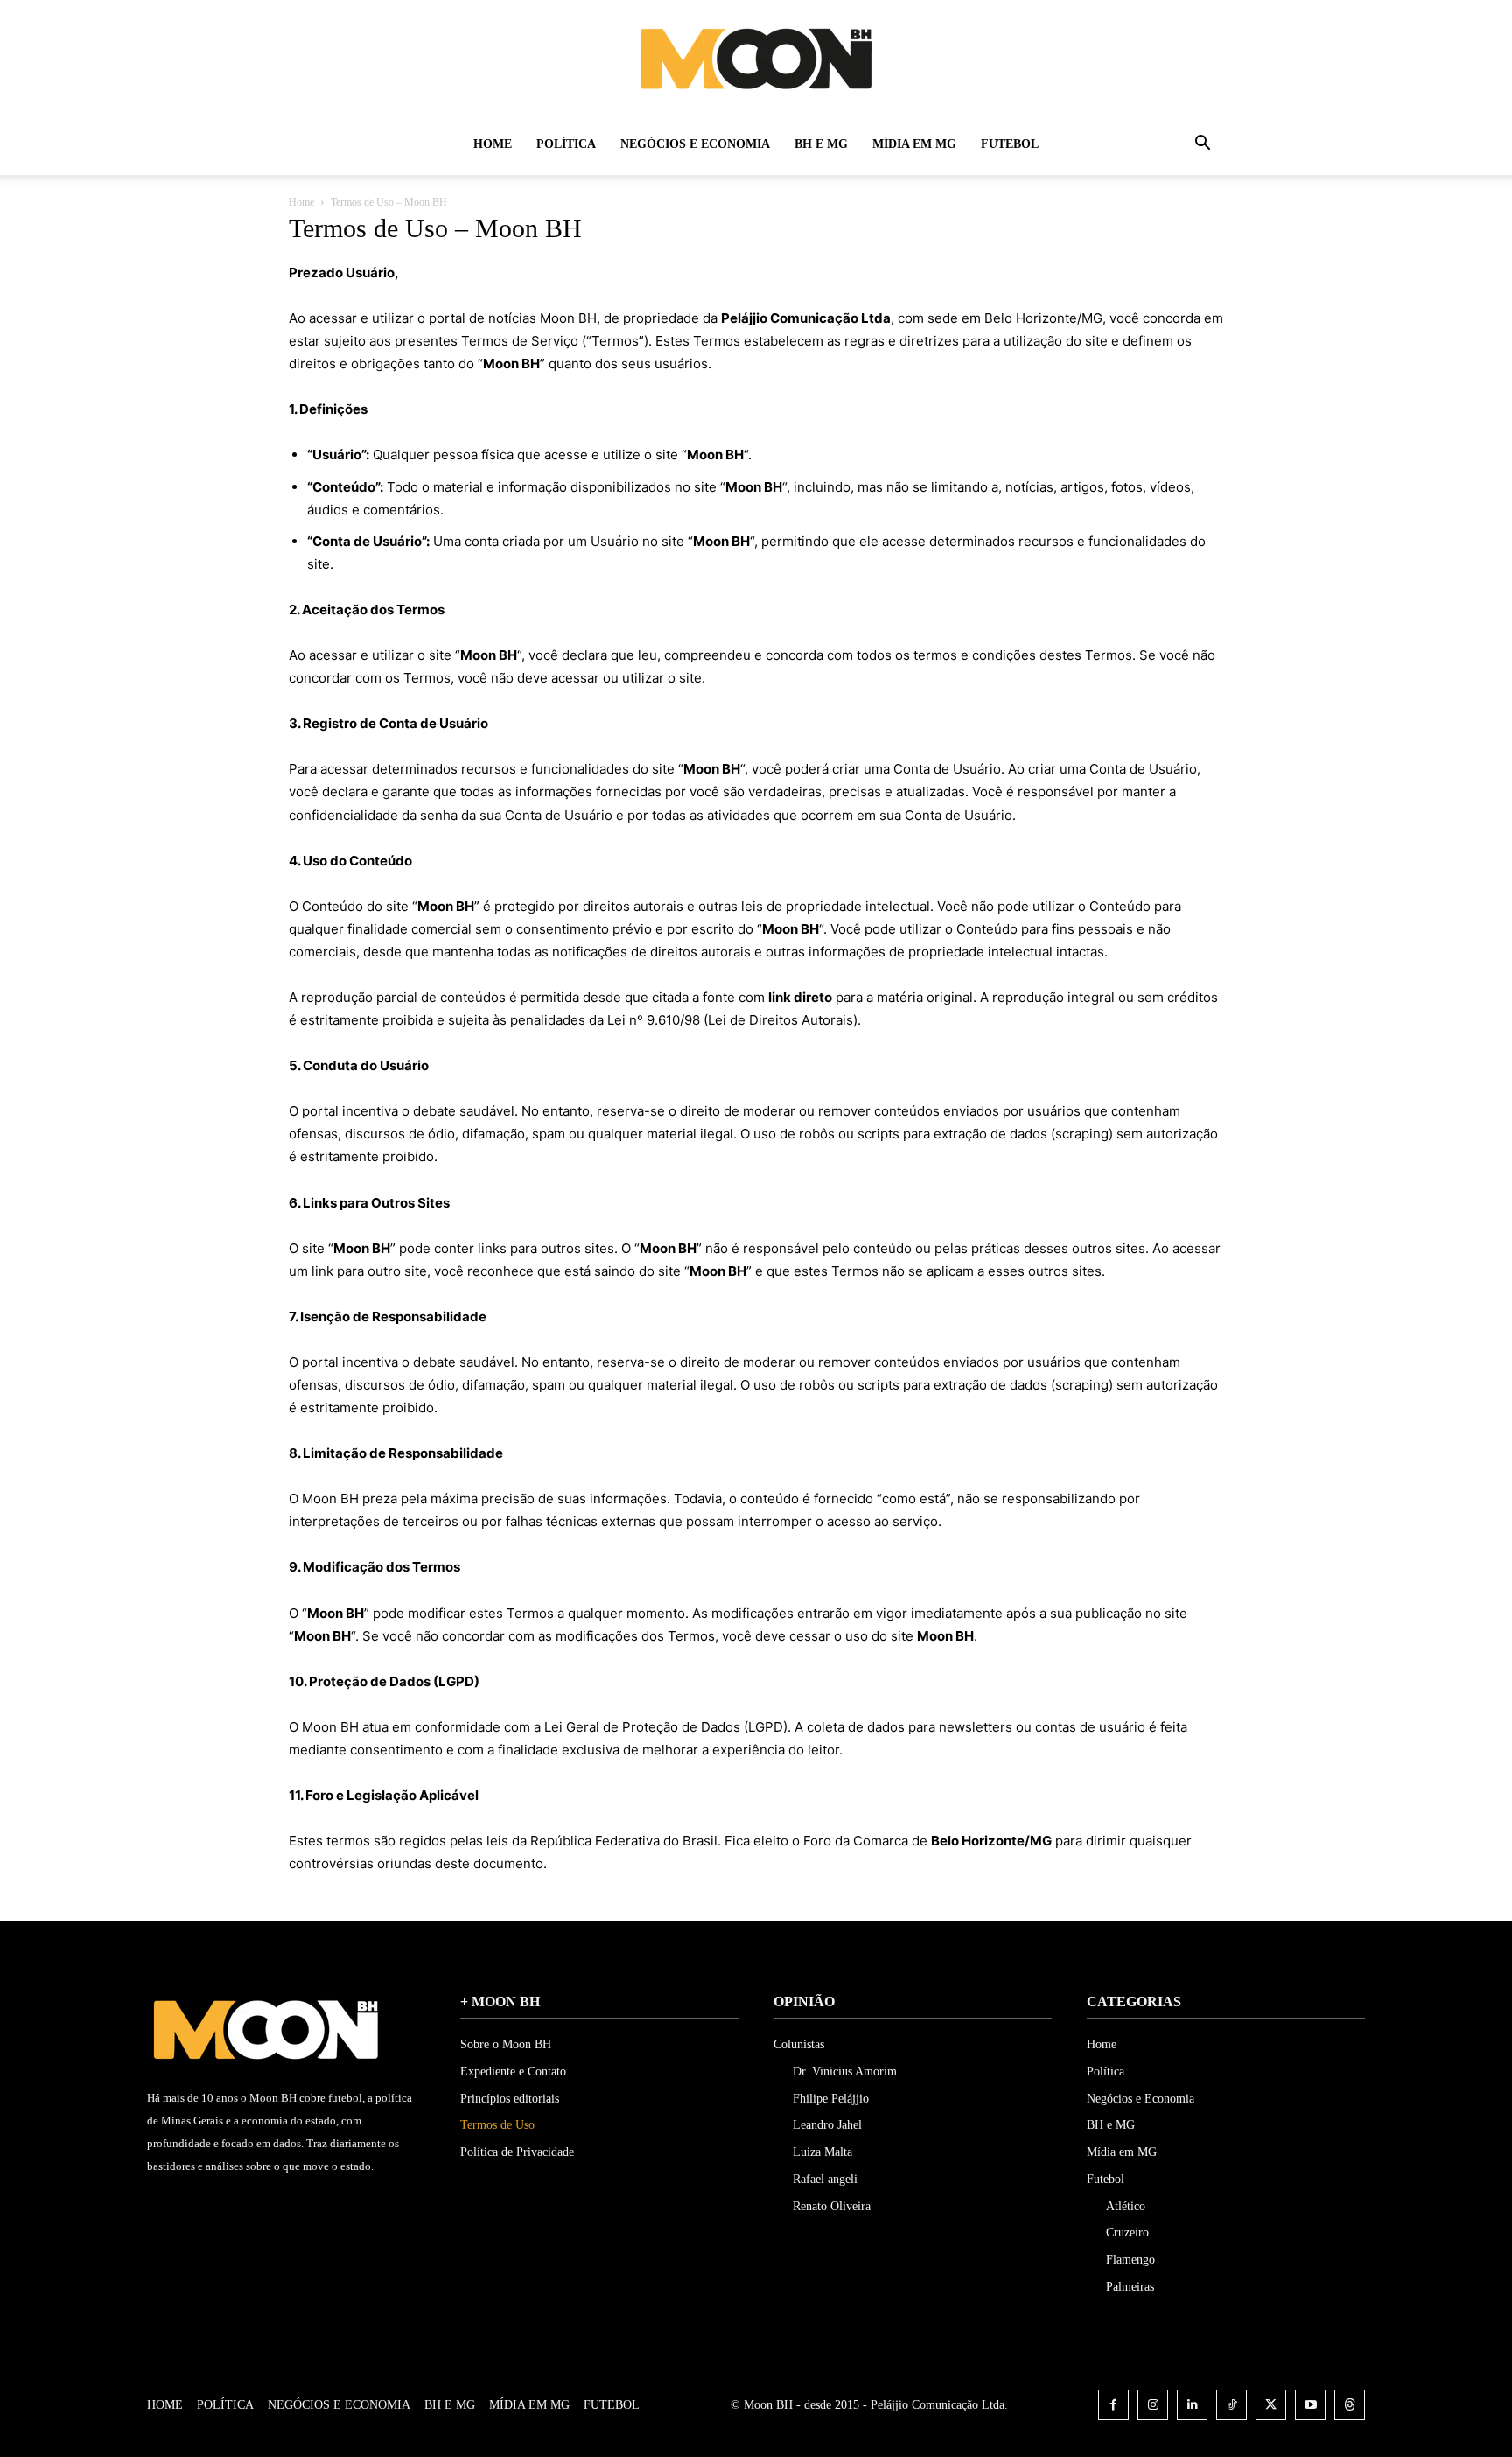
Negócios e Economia (695, 144)
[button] (1202, 146)
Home (493, 144)
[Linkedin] (1192, 2405)
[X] (1271, 2405)
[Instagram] (1153, 2405)
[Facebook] (1113, 2405)
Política (566, 144)
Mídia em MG (914, 144)
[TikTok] (1232, 2405)
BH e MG (821, 144)
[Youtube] (1310, 2405)
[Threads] (1350, 2405)
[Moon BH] (756, 58)
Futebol (1010, 144)
